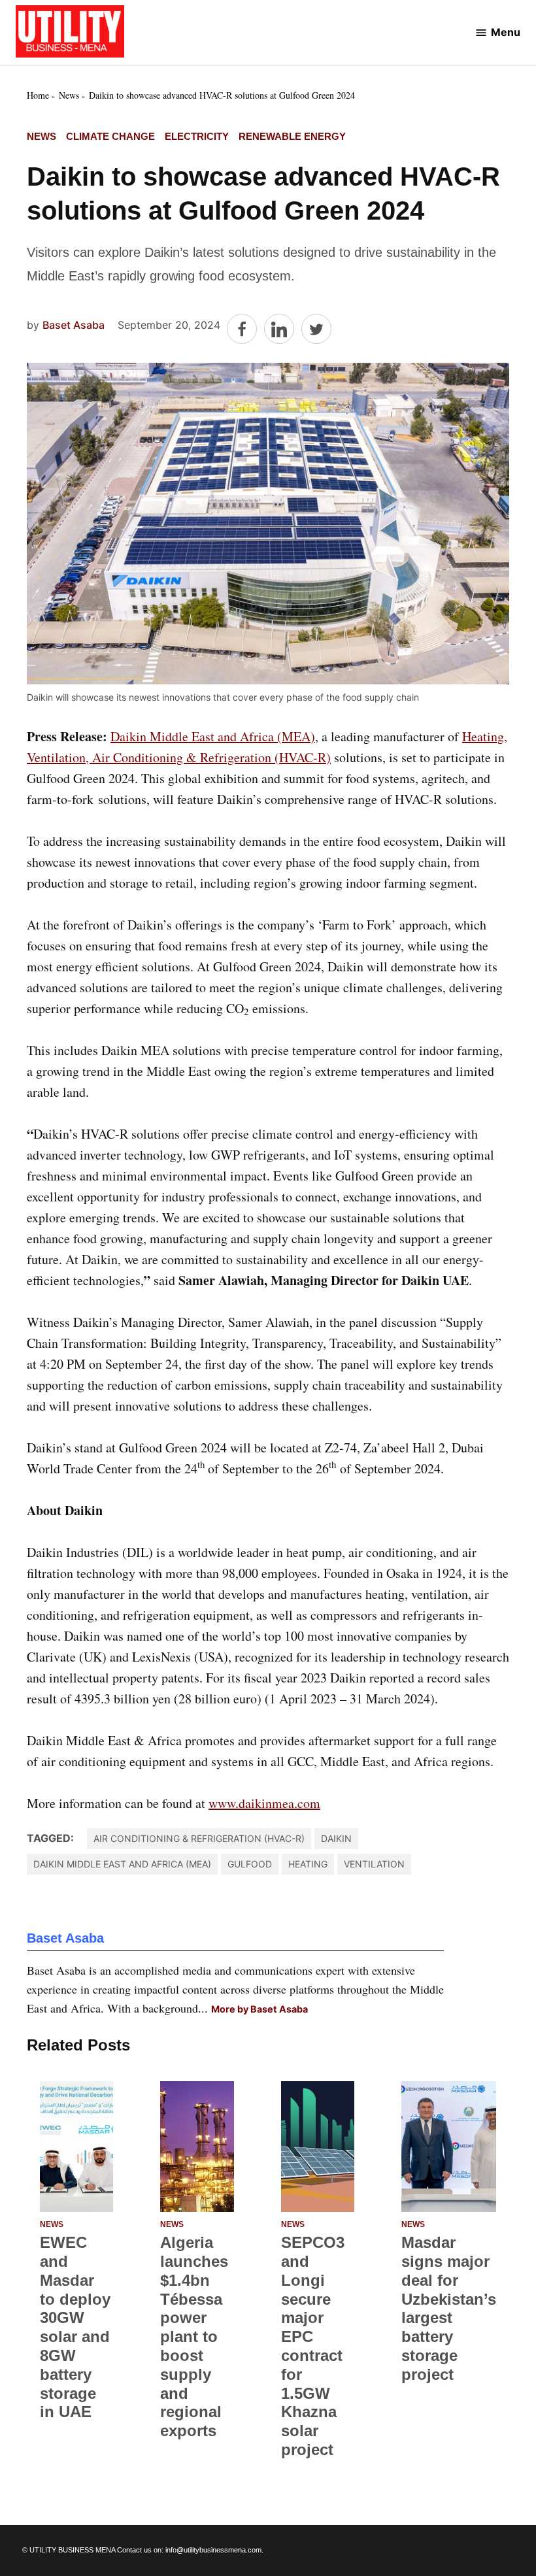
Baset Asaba (74, 325)
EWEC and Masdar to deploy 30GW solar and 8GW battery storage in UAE (75, 2327)
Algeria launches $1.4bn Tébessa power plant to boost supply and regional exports (194, 2336)
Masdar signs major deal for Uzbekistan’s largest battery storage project (449, 2308)
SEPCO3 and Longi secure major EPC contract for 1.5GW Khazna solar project (313, 2346)
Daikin (336, 1838)
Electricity (197, 136)
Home (38, 95)
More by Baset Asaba (260, 2009)
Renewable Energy (292, 136)
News (69, 95)
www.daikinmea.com (264, 1803)
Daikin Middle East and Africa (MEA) (213, 736)
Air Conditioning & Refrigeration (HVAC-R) (199, 1838)
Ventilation (374, 1864)
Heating (308, 1864)
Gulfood (250, 1864)
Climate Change (110, 136)
